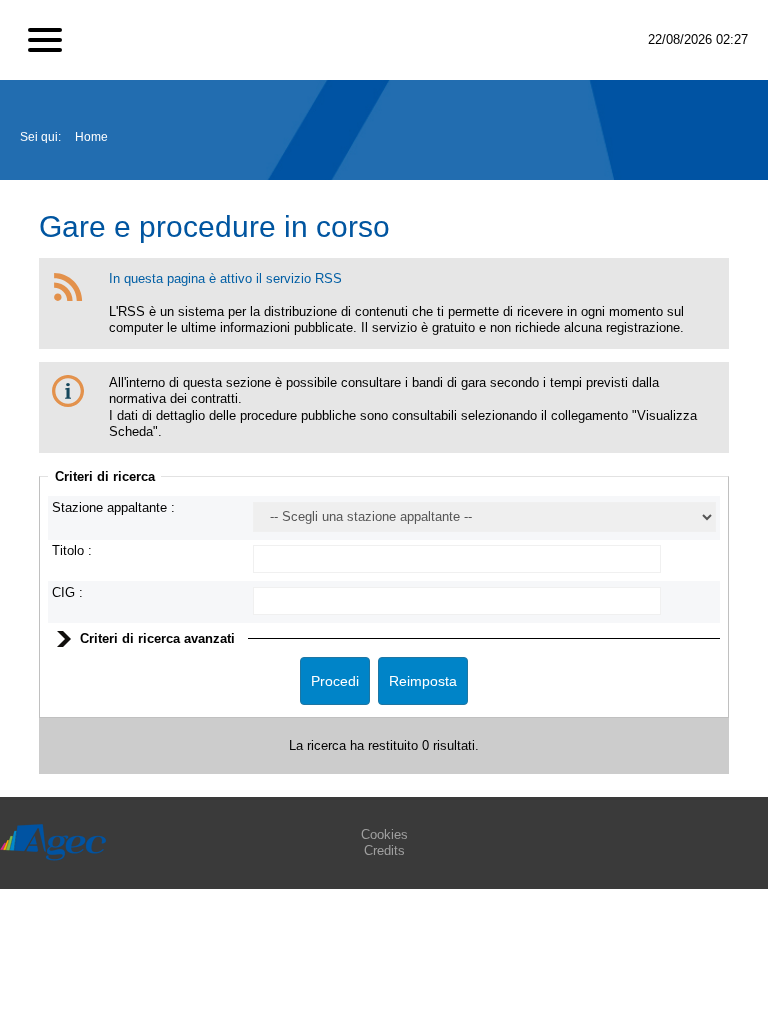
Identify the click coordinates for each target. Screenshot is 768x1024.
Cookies (384, 834)
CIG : (67, 592)
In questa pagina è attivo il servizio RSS (225, 278)
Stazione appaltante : (113, 507)
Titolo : (72, 550)
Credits (384, 850)
